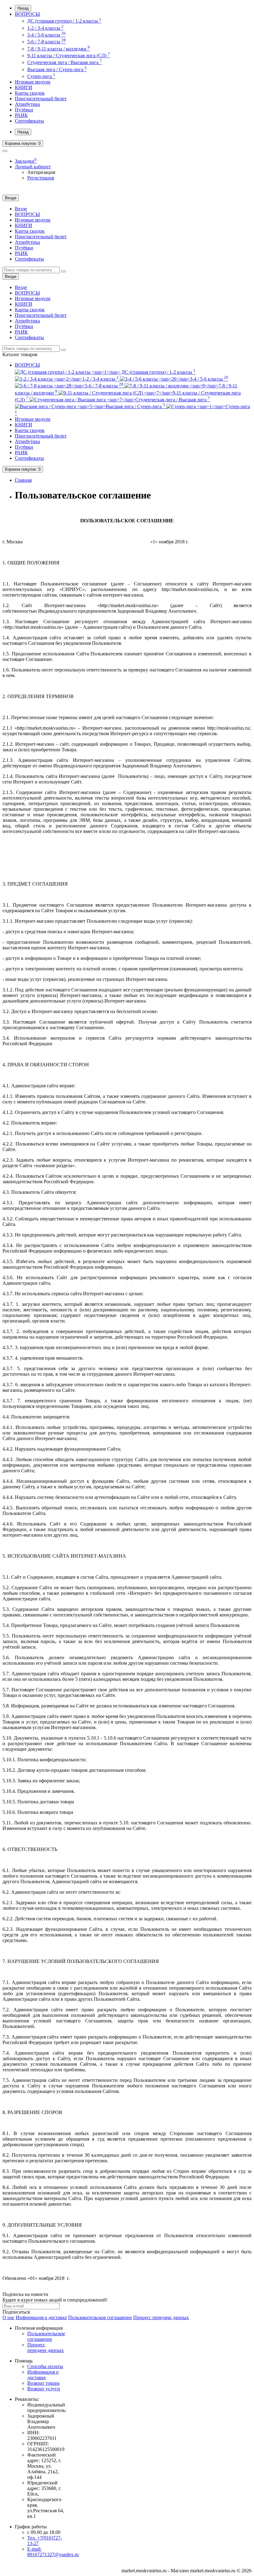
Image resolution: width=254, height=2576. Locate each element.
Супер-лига (41, 76)
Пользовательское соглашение (100, 2317)
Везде (21, 209)
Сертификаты (29, 121)
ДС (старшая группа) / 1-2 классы (64, 21)
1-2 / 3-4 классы (45, 28)
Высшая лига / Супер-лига (57, 69)
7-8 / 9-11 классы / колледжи (59, 49)
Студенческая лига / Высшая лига (65, 62)
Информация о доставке (41, 2317)
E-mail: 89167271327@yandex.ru (53, 2552)
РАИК (21, 115)
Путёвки (24, 110)
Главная (23, 480)
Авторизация (41, 172)
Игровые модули (33, 82)
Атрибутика (27, 104)
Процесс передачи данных (161, 2317)
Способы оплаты (45, 2366)
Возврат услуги (44, 2389)
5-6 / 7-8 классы (46, 42)
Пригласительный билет (41, 99)
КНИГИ (24, 87)
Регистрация (41, 178)
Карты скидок (30, 93)
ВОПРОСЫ (27, 14)
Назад (23, 8)
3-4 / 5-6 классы (46, 35)
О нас (9, 2317)
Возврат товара (43, 2383)
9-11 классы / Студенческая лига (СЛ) (69, 56)
